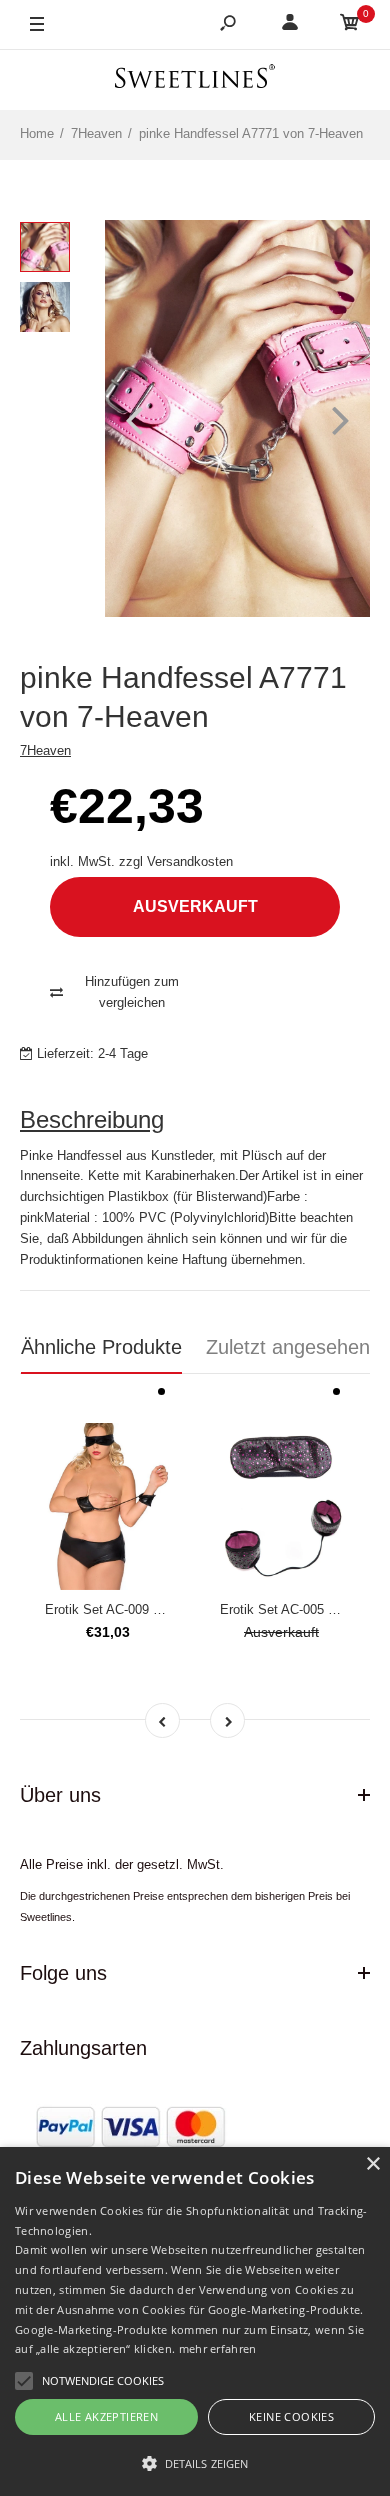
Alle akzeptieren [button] (106, 2416)
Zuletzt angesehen (288, 1347)
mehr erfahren (218, 2348)
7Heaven (45, 750)
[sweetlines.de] (195, 79)
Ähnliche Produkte (101, 1347)
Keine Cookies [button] (291, 2416)
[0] (350, 25)
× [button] (372, 2164)
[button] (195, 2463)
